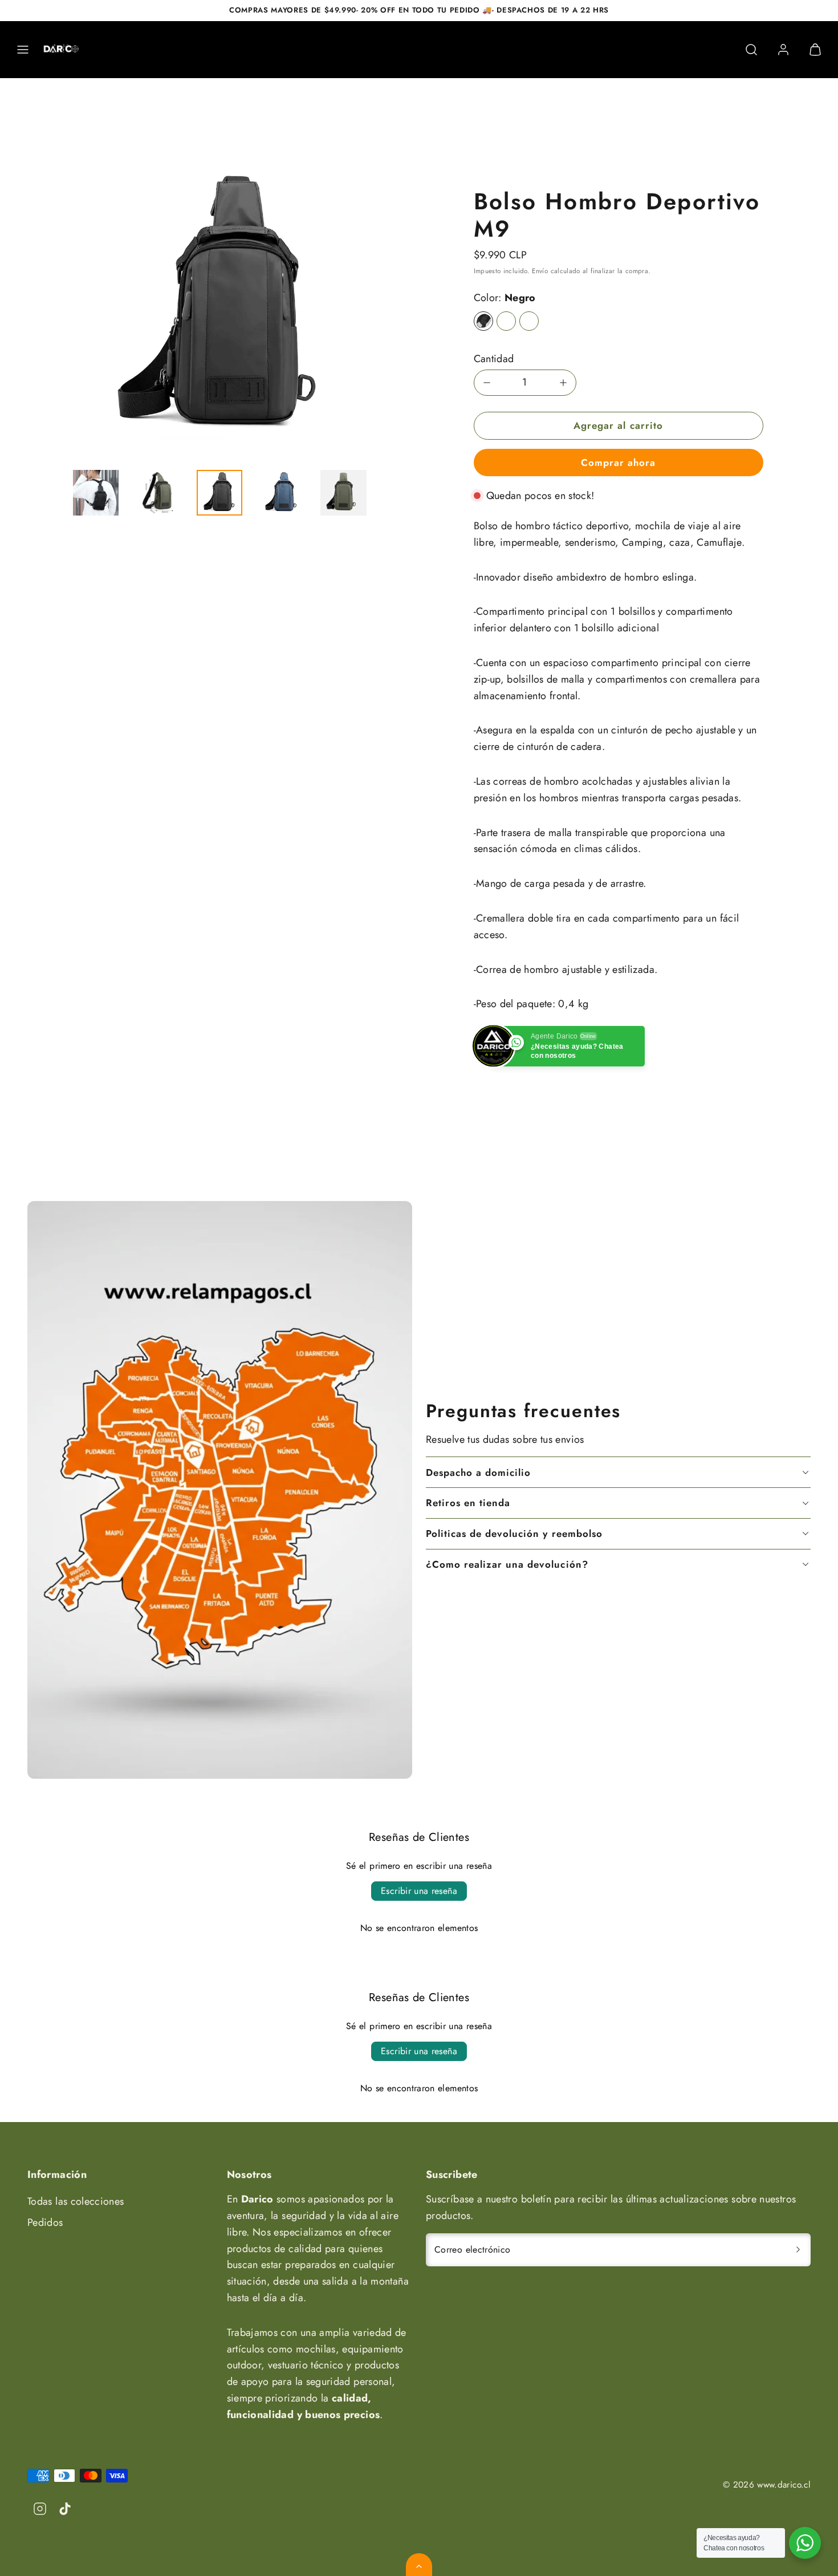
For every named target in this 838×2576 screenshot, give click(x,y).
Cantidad (494, 359)
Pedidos (45, 2222)
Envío (540, 271)
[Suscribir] (798, 2250)
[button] (23, 50)
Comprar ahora (618, 463)
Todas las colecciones (76, 2201)
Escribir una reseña (419, 1891)
